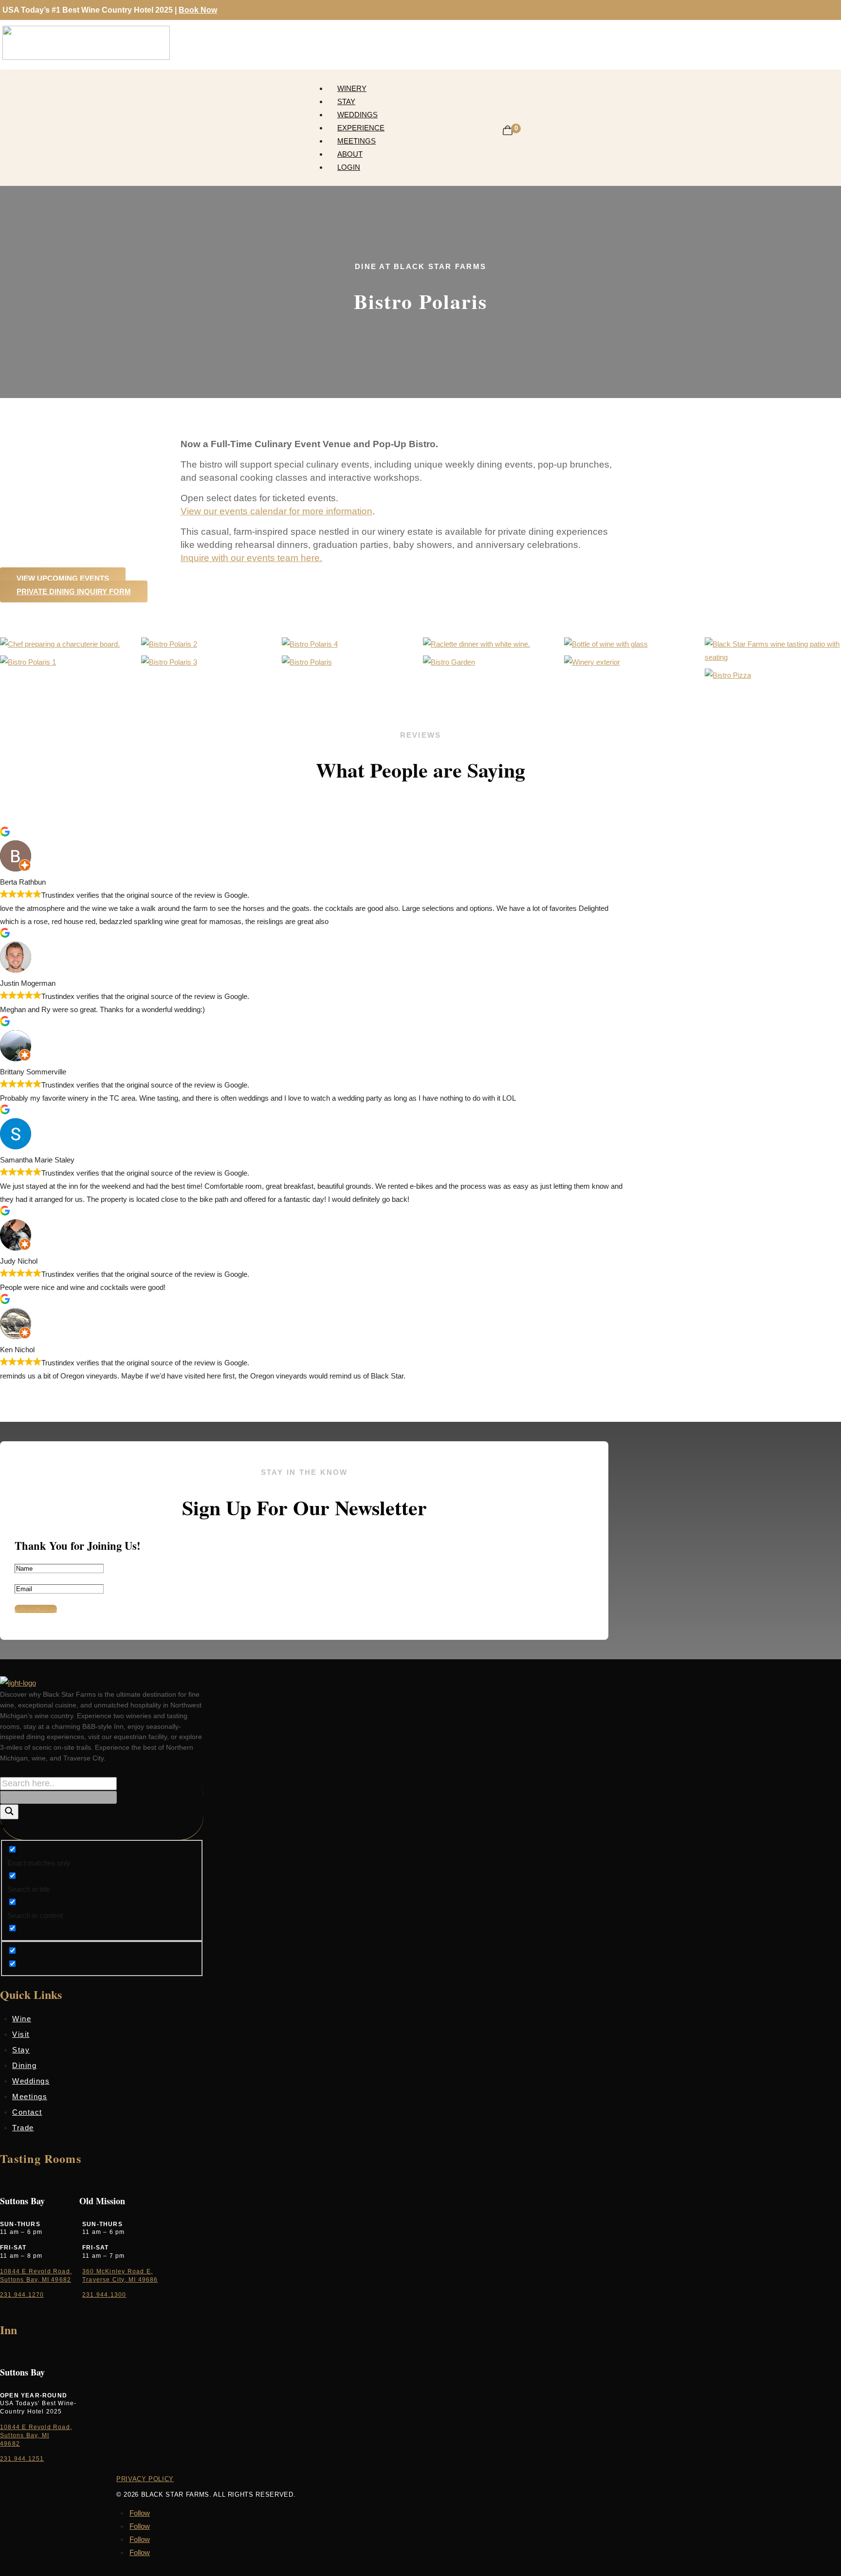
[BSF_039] (592, 662)
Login (349, 167)
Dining (24, 2065)
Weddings (357, 115)
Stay (346, 101)
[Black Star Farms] (606, 644)
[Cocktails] (169, 644)
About (350, 154)
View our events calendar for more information (276, 511)
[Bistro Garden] (449, 662)
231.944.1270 (22, 2295)
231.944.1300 (104, 2295)
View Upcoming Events (63, 578)
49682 (10, 2444)
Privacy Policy (145, 2479)
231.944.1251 (22, 2459)
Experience (361, 128)
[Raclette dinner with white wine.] (476, 644)
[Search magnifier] (9, 1812)
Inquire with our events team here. (251, 558)
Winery (352, 88)
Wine (22, 2019)
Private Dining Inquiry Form (74, 591)
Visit (21, 2034)
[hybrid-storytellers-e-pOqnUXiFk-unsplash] (28, 662)
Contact (27, 2112)
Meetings (357, 141)
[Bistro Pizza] (728, 675)
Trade (23, 2128)
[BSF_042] (773, 657)
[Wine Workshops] (169, 662)
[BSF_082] (307, 662)
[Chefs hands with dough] (310, 644)
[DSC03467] (60, 644)
